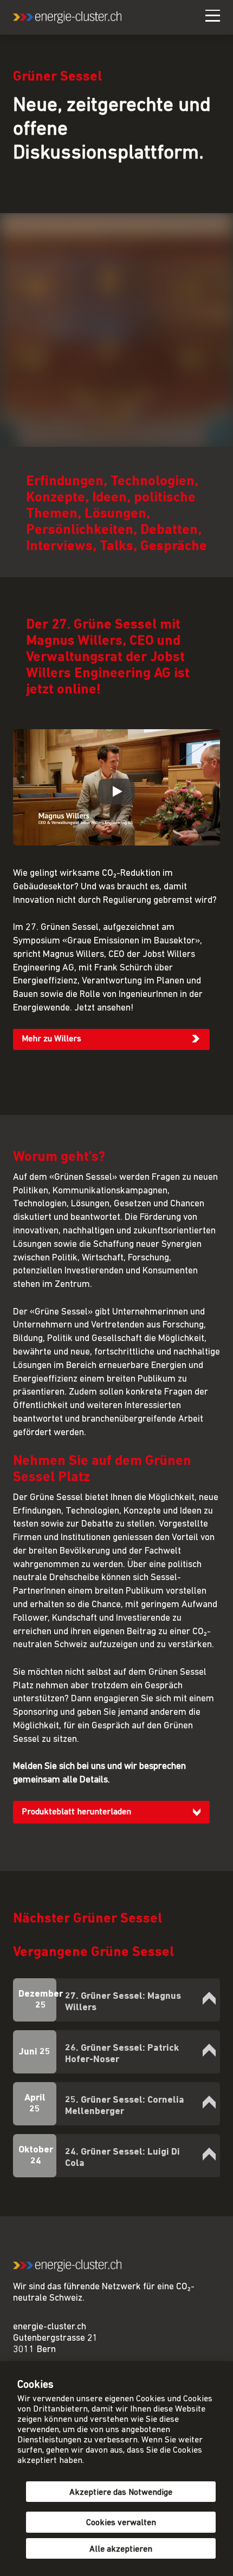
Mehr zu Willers (51, 1039)
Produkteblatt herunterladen (76, 1812)
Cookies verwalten (121, 2523)
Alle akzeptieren (121, 2549)
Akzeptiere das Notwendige (121, 2493)
